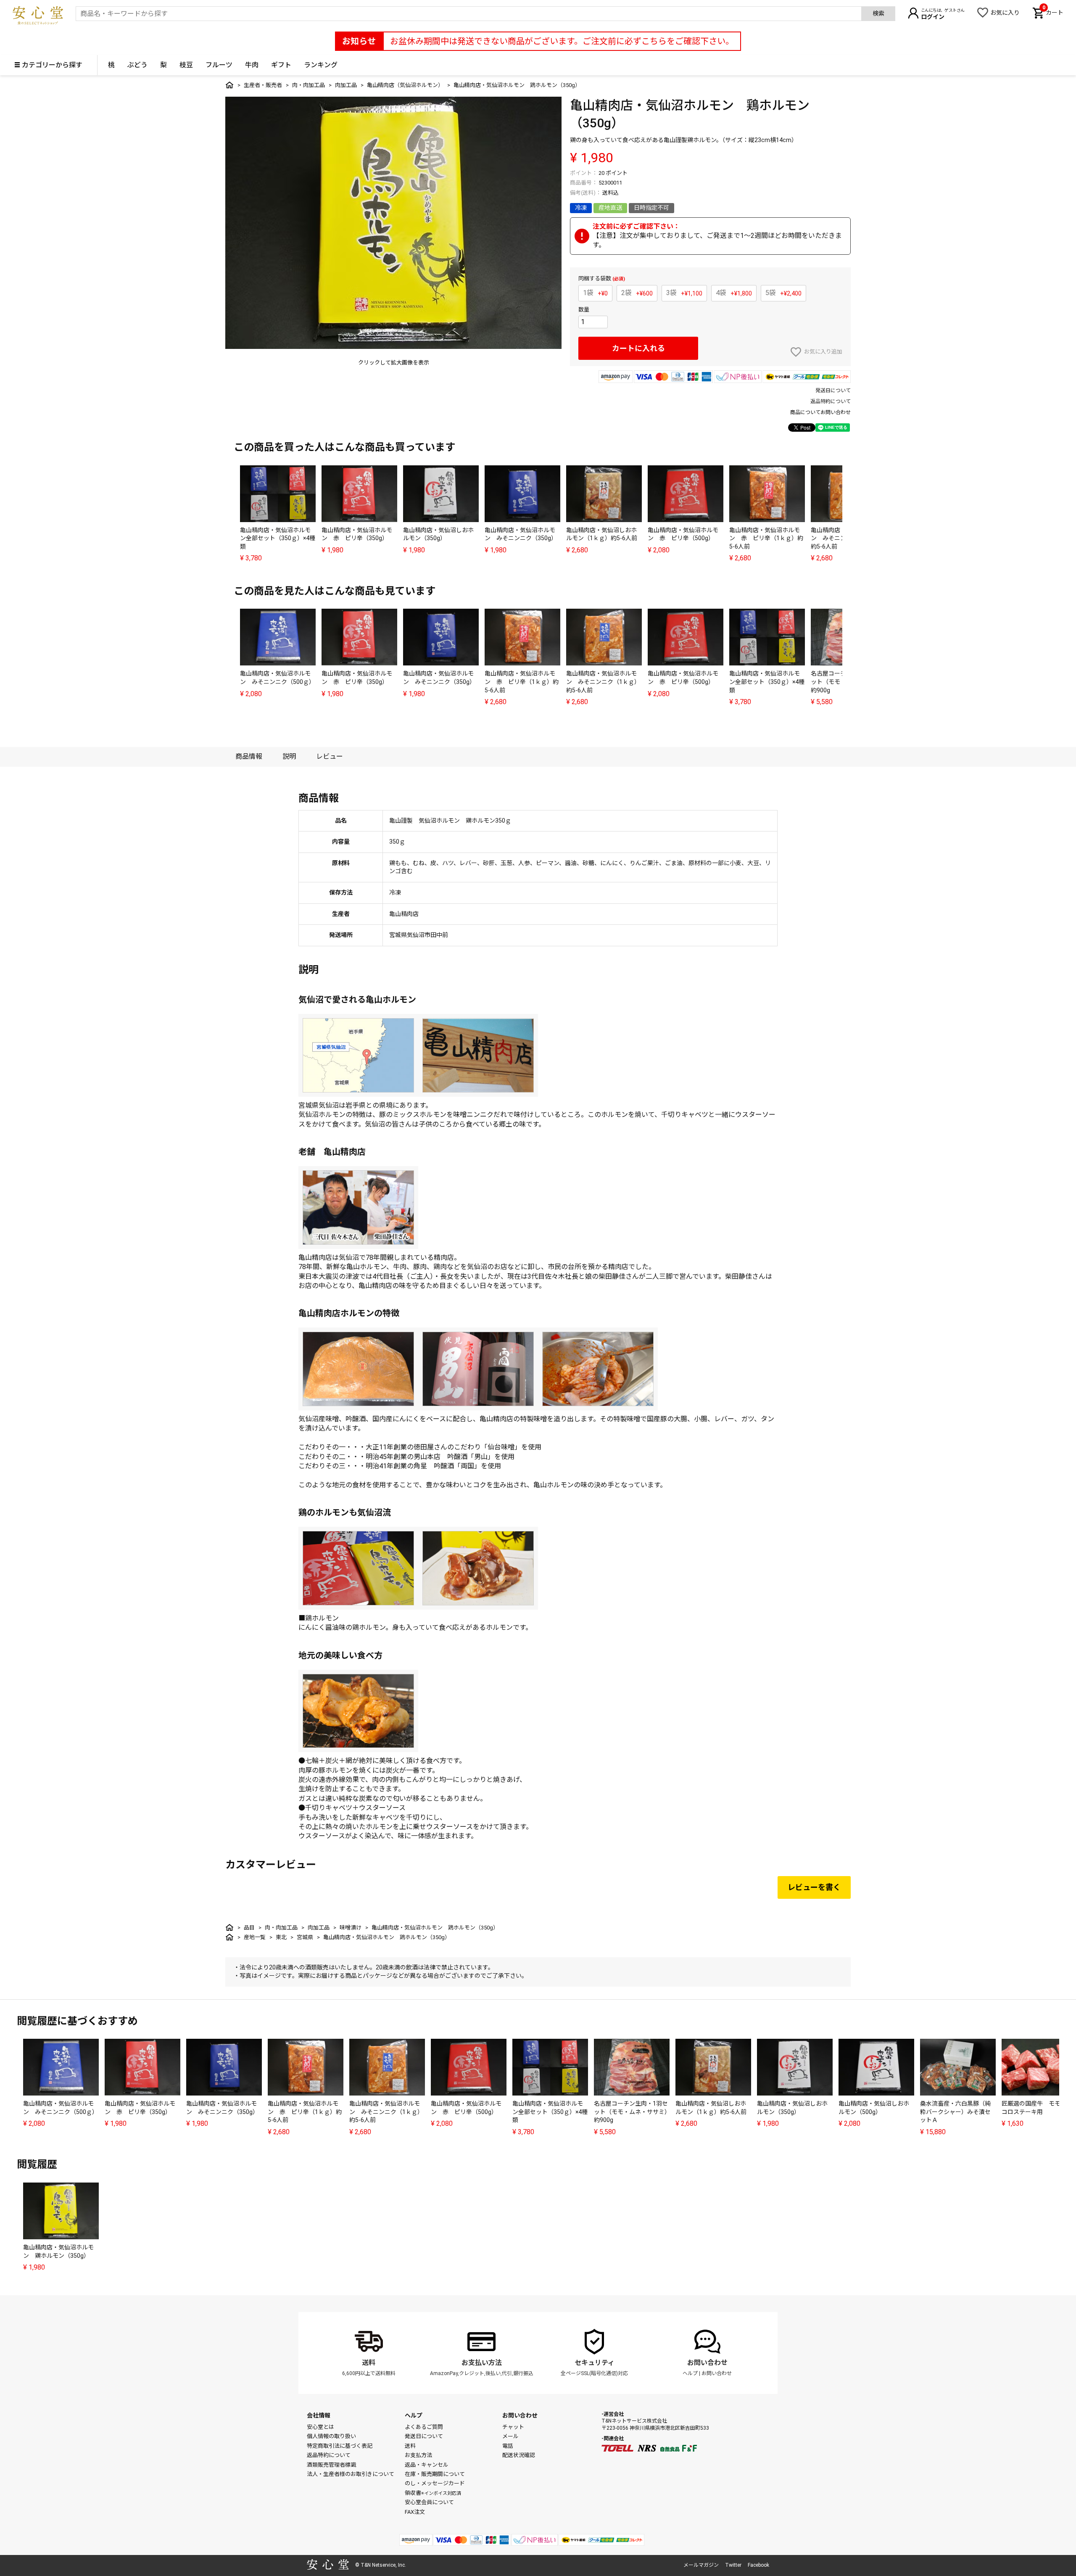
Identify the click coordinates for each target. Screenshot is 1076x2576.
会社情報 (319, 2415)
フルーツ (219, 65)
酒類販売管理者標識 (331, 2465)
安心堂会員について (429, 2502)
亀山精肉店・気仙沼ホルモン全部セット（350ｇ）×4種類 (278, 538)
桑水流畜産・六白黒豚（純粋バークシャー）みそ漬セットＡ (955, 2112)
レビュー (330, 756)
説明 (289, 756)
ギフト (281, 65)
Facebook (758, 2565)
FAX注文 (415, 2512)
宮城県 (305, 1937)
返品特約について (831, 401)
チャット (513, 2427)
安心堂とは (320, 2427)
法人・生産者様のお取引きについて (351, 2474)
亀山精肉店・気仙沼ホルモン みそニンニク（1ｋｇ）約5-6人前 (603, 682)
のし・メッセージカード (435, 2483)
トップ (229, 85)
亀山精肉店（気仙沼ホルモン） (405, 85)
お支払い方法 (482, 2363)
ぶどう (137, 65)
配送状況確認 (519, 2455)
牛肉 (252, 65)
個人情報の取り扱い (331, 2436)
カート (1053, 12)
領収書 (433, 2493)
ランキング (321, 65)
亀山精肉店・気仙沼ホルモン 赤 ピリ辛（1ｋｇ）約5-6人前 (766, 538)
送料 (369, 2363)
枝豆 (186, 65)
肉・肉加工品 (309, 85)
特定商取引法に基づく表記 (340, 2446)
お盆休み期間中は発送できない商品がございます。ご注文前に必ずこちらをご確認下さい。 (562, 41)
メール (510, 2436)
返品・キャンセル (427, 2465)
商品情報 (249, 756)
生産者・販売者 (263, 85)
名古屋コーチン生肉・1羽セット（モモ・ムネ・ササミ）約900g (631, 2112)
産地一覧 (255, 1937)
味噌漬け (351, 1928)
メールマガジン (701, 2565)
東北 (281, 1937)
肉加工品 (346, 85)
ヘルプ (690, 2373)
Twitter (733, 2565)
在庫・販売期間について (435, 2474)
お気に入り (1005, 13)
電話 (508, 2446)
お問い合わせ (707, 2363)
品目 (249, 1928)
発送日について (833, 391)
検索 (878, 13)
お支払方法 (418, 2455)
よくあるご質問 (424, 2427)
